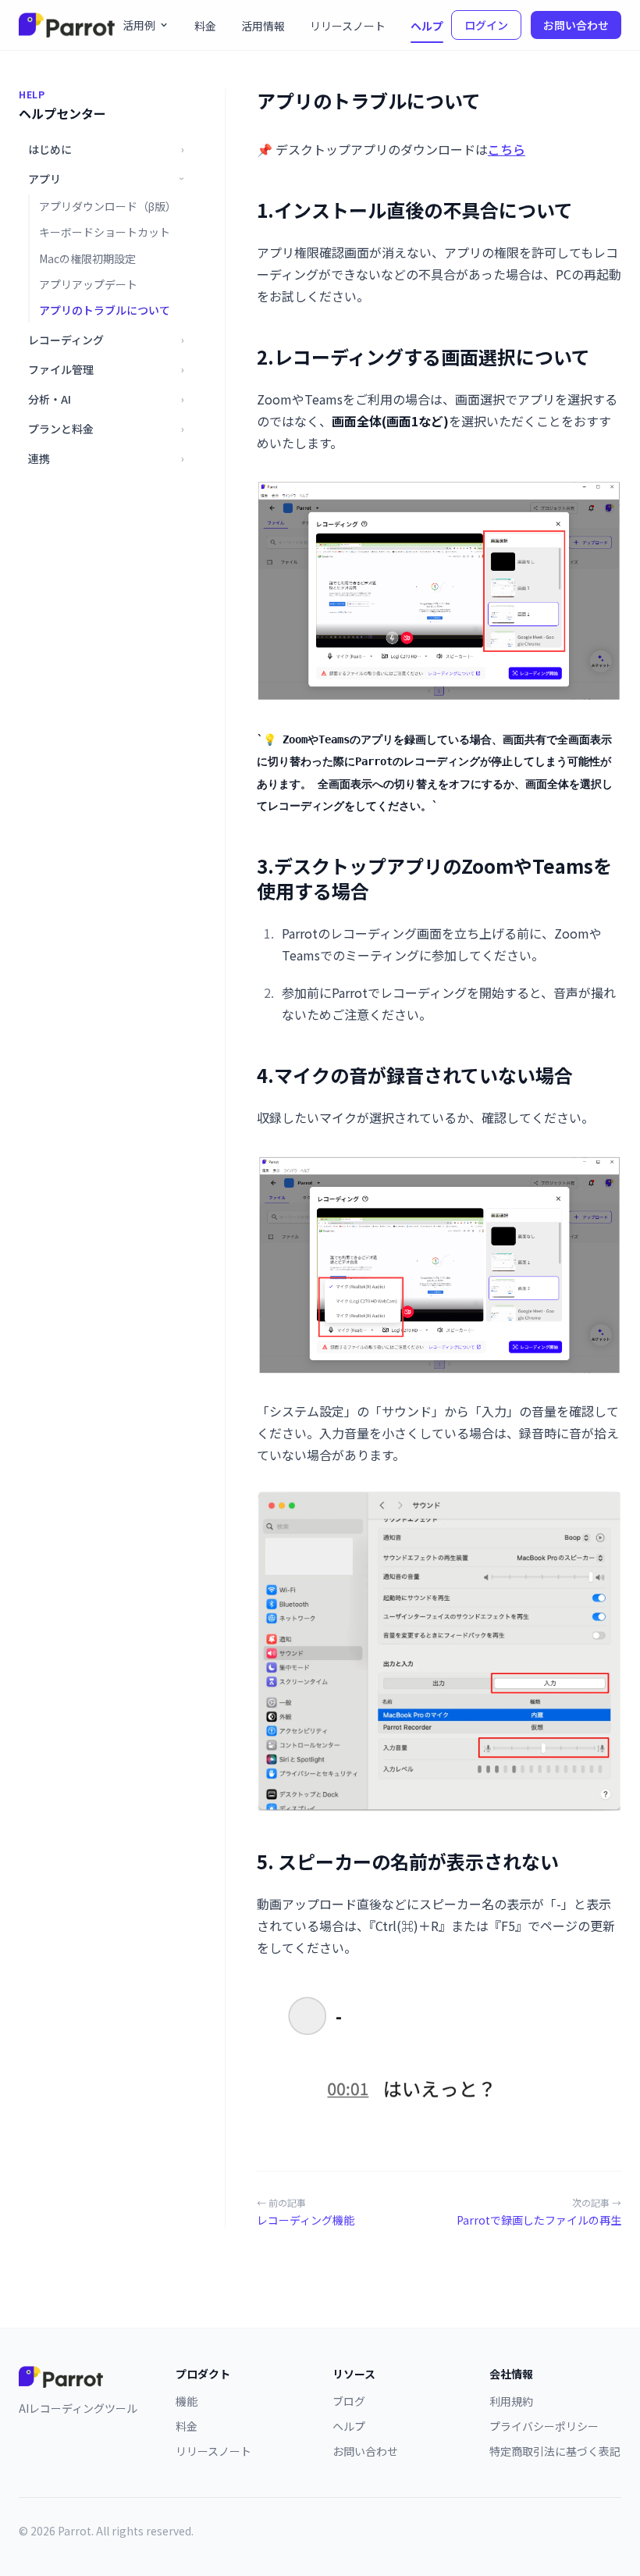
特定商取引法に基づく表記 (555, 2451)
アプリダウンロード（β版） (108, 206)
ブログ (349, 2401)
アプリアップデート (88, 284)
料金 (205, 26)
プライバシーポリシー (544, 2426)
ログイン (486, 25)
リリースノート (348, 26)
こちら (507, 149)
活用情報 (263, 26)
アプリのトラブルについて (105, 310)
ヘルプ (427, 26)
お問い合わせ (576, 25)
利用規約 (511, 2401)
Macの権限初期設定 (87, 258)
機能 (187, 2401)
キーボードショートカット (105, 232)
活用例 (139, 25)
